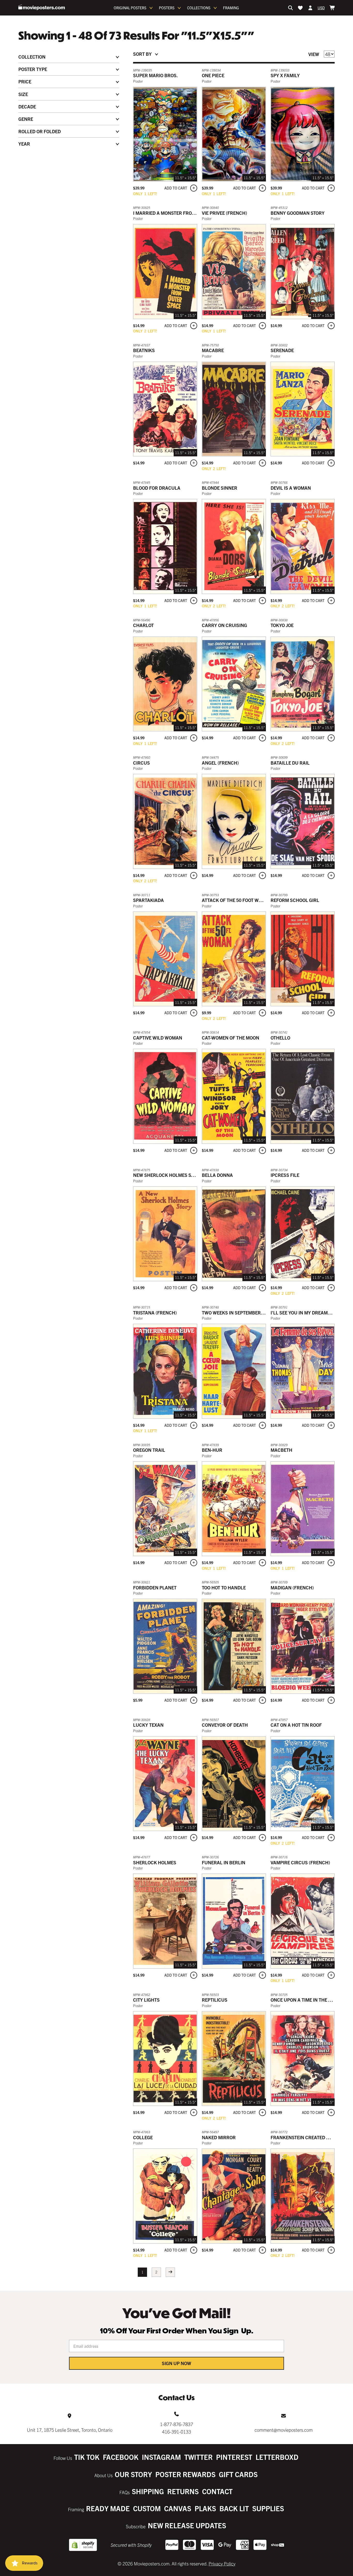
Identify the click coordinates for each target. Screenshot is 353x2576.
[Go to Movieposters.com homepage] (42, 7)
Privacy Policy (222, 2563)
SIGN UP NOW (177, 2363)
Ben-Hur (212, 1450)
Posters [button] (167, 8)
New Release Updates (187, 2525)
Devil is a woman (291, 488)
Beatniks (144, 350)
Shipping (148, 2491)
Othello (280, 1038)
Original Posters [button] (130, 8)
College (143, 2137)
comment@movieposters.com (284, 2430)
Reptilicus (215, 2000)
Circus (141, 763)
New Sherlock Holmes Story (168, 1175)
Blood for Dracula (157, 488)
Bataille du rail (290, 763)
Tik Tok (87, 2457)
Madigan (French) (292, 1587)
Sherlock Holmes (155, 1862)
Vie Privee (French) (224, 213)
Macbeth (281, 1450)
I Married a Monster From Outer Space (180, 213)
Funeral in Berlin (224, 1862)
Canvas (178, 2508)
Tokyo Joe (282, 625)
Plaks (205, 2508)
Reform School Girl (295, 900)
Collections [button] (199, 8)
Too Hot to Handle (224, 1587)
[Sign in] (310, 8)
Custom (147, 2508)
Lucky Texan (148, 1725)
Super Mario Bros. (155, 75)
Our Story (133, 2474)
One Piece (213, 75)
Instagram (161, 2457)
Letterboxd (277, 2457)
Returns (183, 2491)
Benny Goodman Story (298, 213)
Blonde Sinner (220, 488)
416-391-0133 (177, 2432)
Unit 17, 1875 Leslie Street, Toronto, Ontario (70, 2430)
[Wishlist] (300, 8)
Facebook (121, 2457)
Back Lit (234, 2508)
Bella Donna (217, 1175)
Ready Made (108, 2508)
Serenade (282, 350)
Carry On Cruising (224, 625)
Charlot (143, 625)
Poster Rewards (185, 2474)
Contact (217, 2491)
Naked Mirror (219, 2137)
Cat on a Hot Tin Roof (296, 1725)
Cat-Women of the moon (231, 1038)
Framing (231, 8)
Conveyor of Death (225, 1725)
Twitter (198, 2457)
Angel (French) (220, 763)
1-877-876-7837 (177, 2424)
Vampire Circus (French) (300, 1862)
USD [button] (321, 8)
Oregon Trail (149, 1450)
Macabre (213, 350)
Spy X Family (285, 75)
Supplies (268, 2508)
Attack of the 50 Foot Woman (237, 900)
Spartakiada (148, 900)
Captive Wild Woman (158, 1038)
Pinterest (234, 2457)
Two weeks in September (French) (242, 1313)
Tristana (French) (155, 1313)
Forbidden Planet (155, 1587)
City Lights (146, 2000)
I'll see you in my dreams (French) (312, 1313)
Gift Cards (238, 2474)
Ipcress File (285, 1175)
